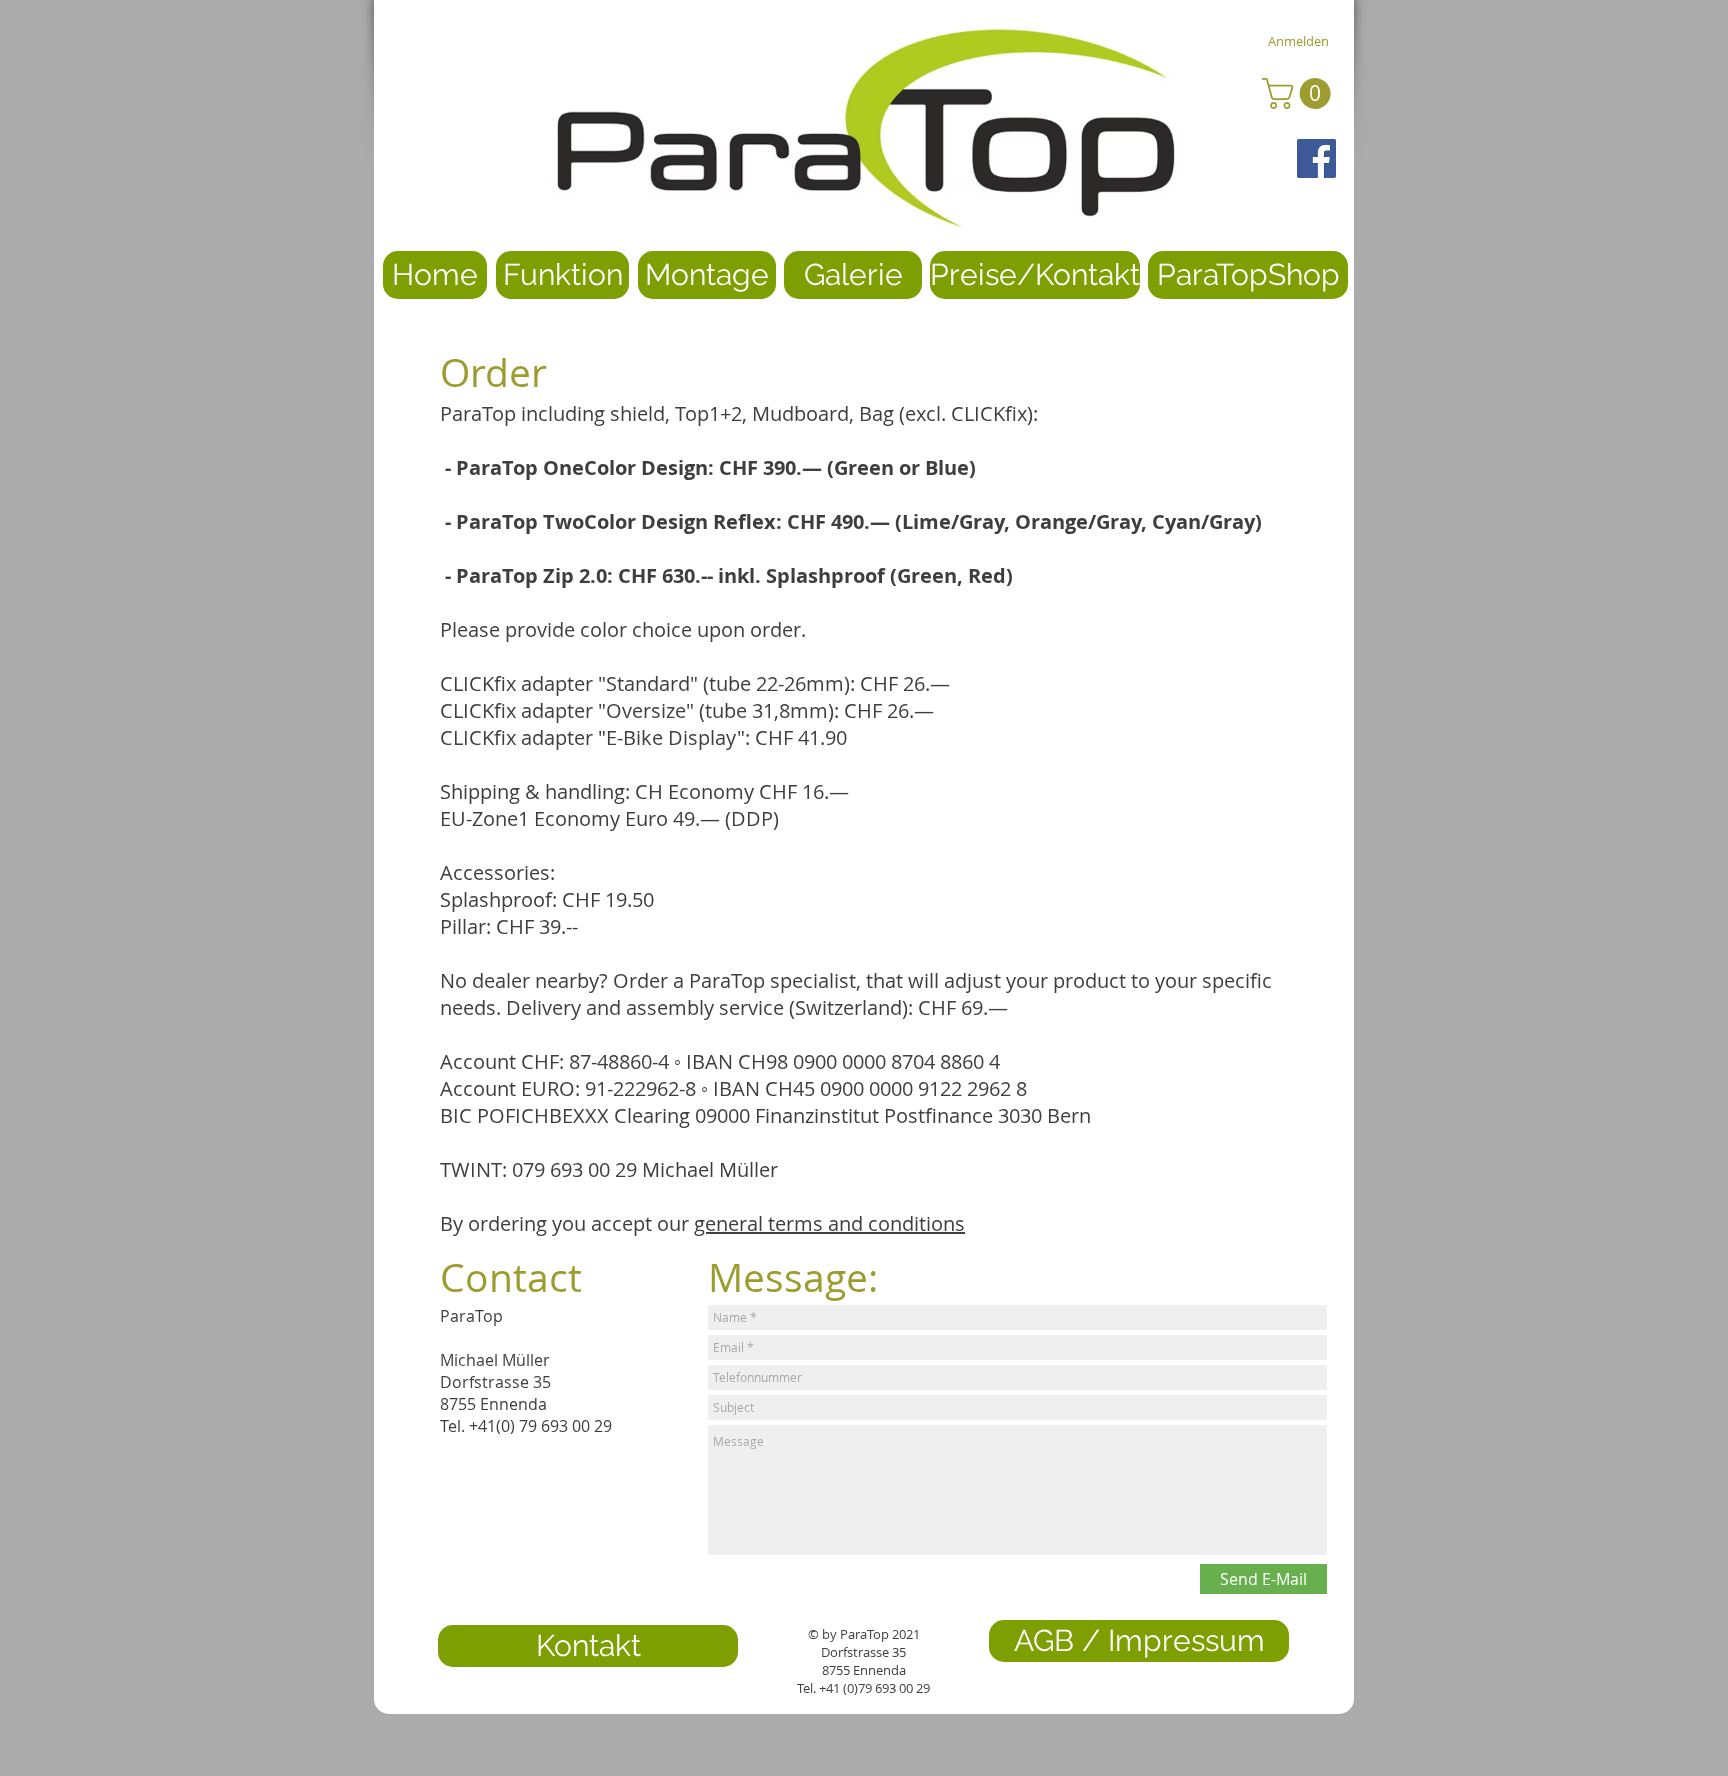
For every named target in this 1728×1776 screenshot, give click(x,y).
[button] (1300, 93)
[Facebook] (1316, 158)
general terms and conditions (829, 1223)
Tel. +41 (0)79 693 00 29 (863, 1688)
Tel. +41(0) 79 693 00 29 (526, 1426)
